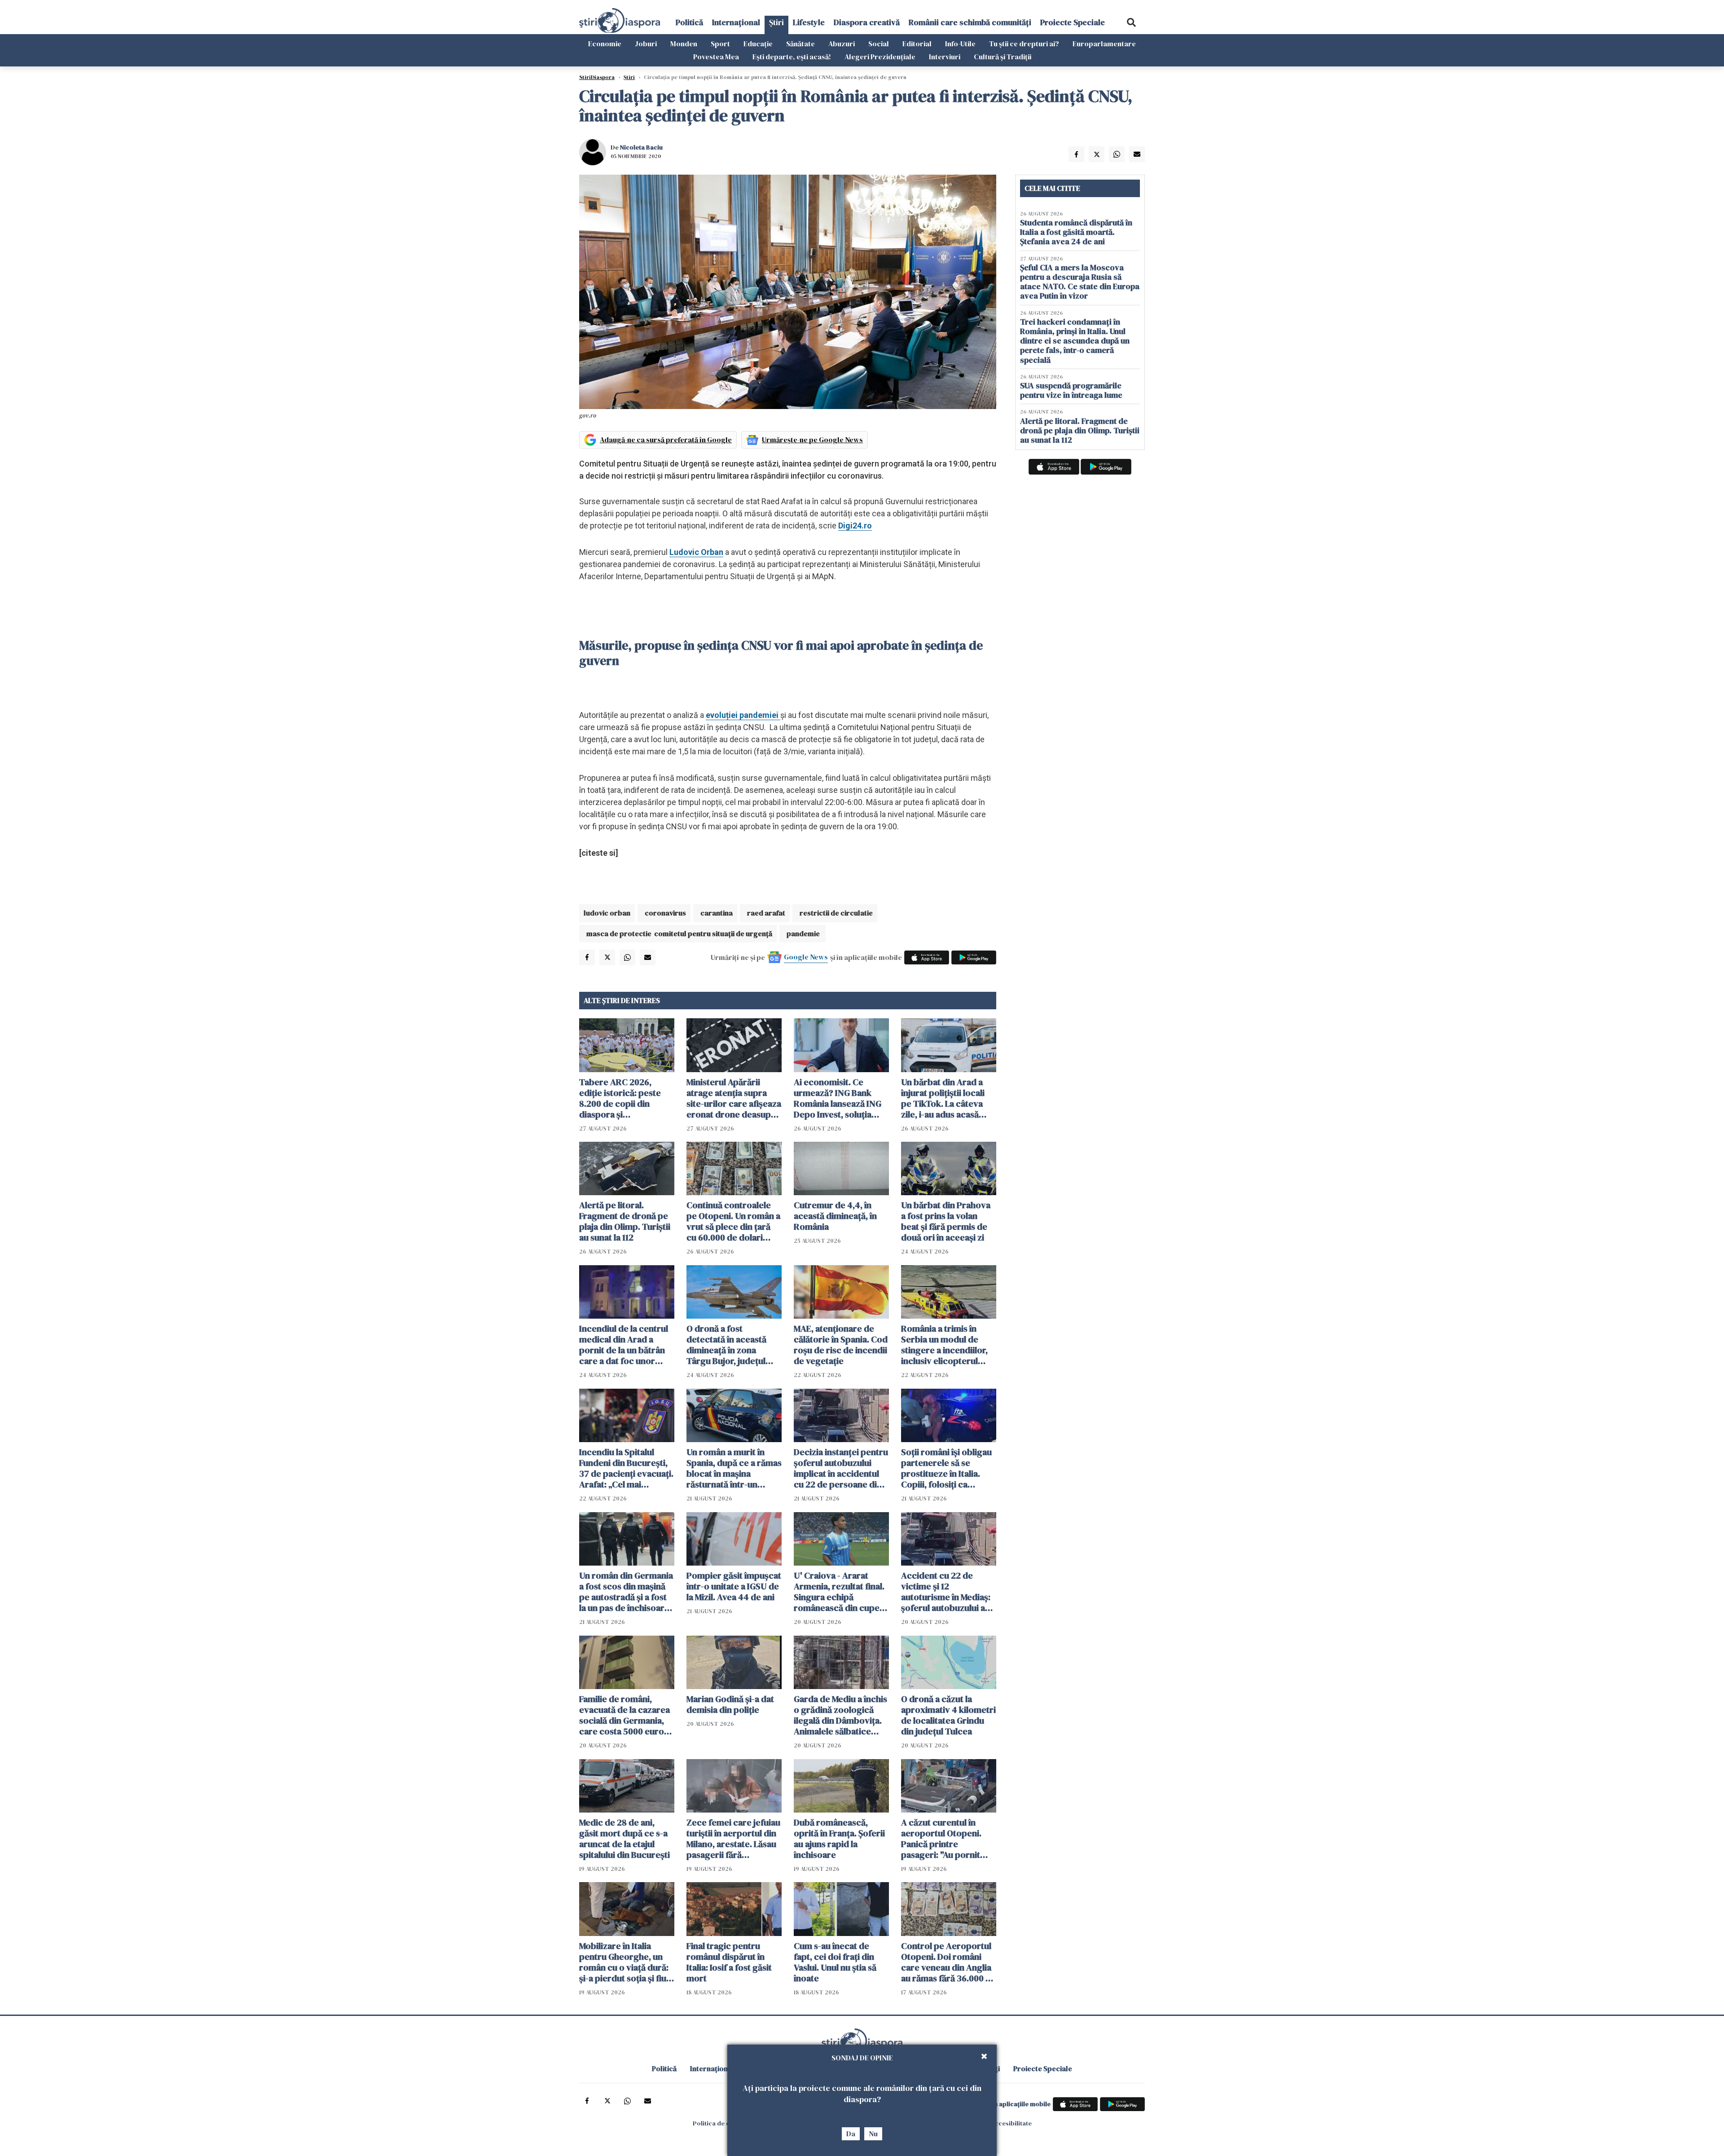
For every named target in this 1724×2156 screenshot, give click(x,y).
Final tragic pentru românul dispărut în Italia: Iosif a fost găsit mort (729, 1962)
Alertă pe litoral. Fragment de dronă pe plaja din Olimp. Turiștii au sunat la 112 (625, 1221)
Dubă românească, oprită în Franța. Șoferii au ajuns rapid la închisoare (839, 1839)
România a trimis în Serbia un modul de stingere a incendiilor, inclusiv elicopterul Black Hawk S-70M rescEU (944, 1345)
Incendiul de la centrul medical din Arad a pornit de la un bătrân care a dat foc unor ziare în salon (624, 1345)
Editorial (917, 44)
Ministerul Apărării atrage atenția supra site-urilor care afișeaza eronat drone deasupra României (734, 1098)
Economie (605, 44)
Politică (689, 22)
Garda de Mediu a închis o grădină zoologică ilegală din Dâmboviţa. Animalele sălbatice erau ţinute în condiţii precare (840, 1715)
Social (879, 44)
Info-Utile (960, 44)
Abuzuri (842, 44)
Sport (720, 44)
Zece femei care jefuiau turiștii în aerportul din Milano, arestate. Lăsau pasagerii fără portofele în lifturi (733, 1839)
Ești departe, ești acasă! (792, 57)
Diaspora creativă (867, 22)
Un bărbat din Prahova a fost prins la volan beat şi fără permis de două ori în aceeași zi (946, 1221)
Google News (806, 957)
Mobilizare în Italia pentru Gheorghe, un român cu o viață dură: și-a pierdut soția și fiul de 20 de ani (624, 1962)
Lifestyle (809, 22)
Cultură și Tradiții (1003, 57)
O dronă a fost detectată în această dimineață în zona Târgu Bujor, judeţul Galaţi (726, 1345)
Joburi (646, 44)
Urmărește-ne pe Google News (812, 440)
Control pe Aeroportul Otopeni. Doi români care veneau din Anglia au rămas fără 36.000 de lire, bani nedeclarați (948, 1962)
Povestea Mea (716, 57)
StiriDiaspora (597, 77)
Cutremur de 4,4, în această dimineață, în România (835, 1216)
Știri (776, 22)
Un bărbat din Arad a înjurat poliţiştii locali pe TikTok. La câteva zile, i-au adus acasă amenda (943, 1098)
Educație (758, 44)
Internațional (736, 22)
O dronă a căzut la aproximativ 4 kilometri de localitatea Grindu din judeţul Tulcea (948, 1715)
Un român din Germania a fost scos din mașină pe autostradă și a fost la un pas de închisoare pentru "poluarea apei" (626, 1592)
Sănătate (800, 44)
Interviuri (945, 57)
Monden (684, 44)
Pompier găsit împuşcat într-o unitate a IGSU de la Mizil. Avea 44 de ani (734, 1586)
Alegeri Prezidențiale (880, 57)
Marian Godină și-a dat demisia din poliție (730, 1704)
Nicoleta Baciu (641, 147)
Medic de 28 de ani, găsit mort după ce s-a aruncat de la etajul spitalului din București (625, 1839)
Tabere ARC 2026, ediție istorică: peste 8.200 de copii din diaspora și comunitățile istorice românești (621, 1098)
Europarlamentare (1104, 44)
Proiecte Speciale (1073, 22)
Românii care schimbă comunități (970, 22)
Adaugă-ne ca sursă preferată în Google (666, 440)
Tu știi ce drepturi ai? (1024, 44)
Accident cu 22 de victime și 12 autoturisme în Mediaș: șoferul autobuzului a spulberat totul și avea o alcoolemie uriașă (948, 1592)
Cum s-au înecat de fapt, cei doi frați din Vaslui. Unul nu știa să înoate (835, 1962)
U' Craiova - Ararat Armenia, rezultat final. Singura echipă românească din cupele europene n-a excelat (840, 1592)
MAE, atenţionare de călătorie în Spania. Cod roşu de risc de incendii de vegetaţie (841, 1345)
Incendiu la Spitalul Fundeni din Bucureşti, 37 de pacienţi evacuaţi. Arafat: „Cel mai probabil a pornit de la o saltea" (626, 1468)
